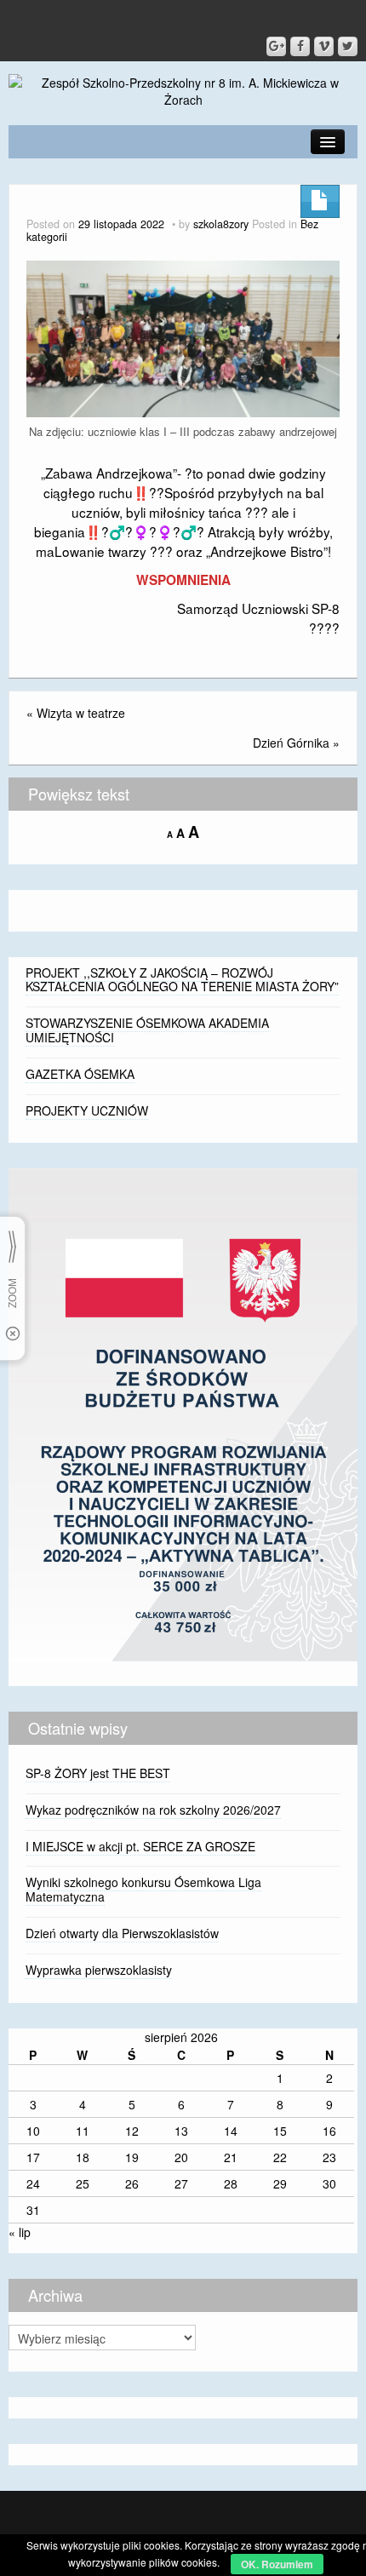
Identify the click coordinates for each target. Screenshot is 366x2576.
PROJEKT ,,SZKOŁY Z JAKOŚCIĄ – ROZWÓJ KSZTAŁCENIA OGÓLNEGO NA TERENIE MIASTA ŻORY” (182, 980)
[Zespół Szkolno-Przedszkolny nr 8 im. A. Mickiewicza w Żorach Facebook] (300, 46)
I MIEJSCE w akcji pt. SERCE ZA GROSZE (140, 1846)
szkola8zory (221, 224)
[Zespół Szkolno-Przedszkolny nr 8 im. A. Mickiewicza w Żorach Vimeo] (324, 46)
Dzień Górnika (291, 743)
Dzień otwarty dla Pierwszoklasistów (122, 1933)
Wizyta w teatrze (81, 713)
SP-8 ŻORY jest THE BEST (98, 1773)
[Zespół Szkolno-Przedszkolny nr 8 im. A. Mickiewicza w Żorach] (183, 89)
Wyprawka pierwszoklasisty (99, 1970)
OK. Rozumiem (277, 2564)
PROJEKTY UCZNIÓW (87, 1110)
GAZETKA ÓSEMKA (80, 1074)
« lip (20, 2232)
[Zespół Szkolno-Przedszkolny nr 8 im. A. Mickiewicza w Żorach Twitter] (348, 46)
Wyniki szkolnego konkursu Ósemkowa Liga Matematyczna (143, 1889)
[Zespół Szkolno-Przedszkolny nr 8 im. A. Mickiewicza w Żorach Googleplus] (276, 46)
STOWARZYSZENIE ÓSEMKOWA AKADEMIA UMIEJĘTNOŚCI (147, 1030)
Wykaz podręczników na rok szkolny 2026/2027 (153, 1810)
